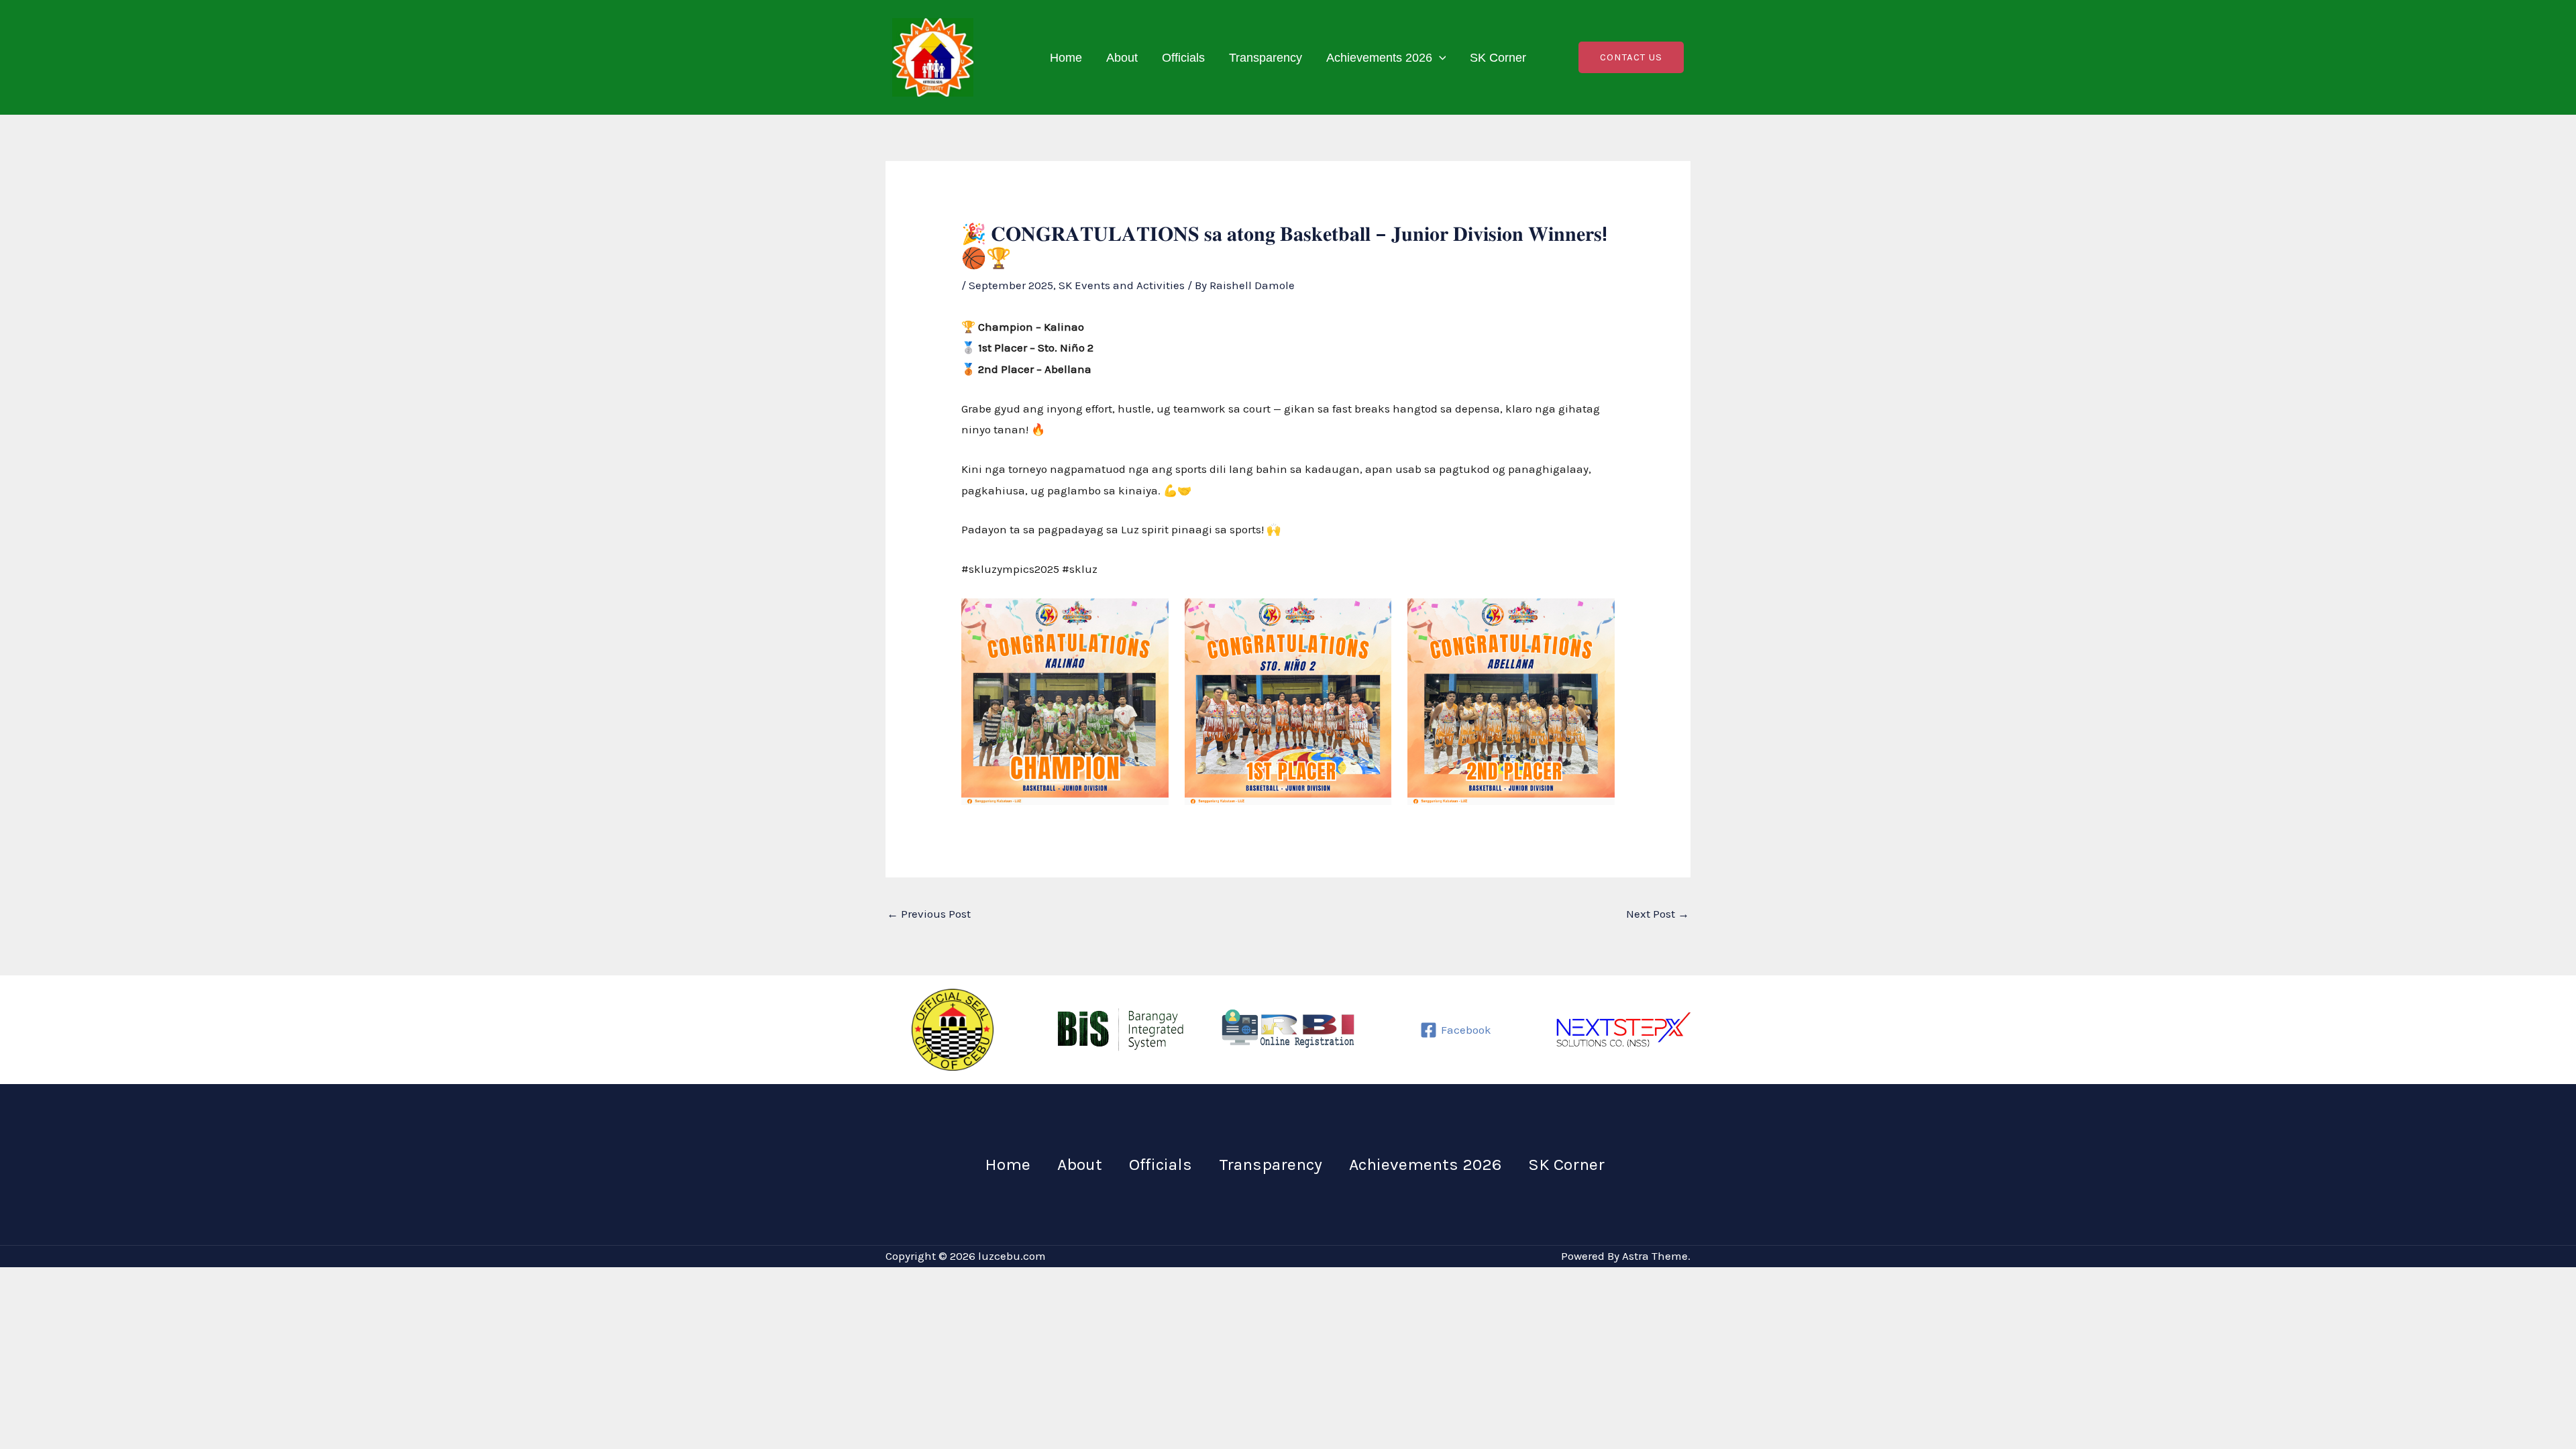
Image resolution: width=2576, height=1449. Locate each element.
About (1122, 58)
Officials (1183, 58)
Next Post (1658, 914)
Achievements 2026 (1379, 58)
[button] (1439, 58)
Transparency (1266, 58)
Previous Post (929, 914)
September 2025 (1011, 285)
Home (1066, 58)
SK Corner (1498, 58)
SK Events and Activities (1122, 285)
